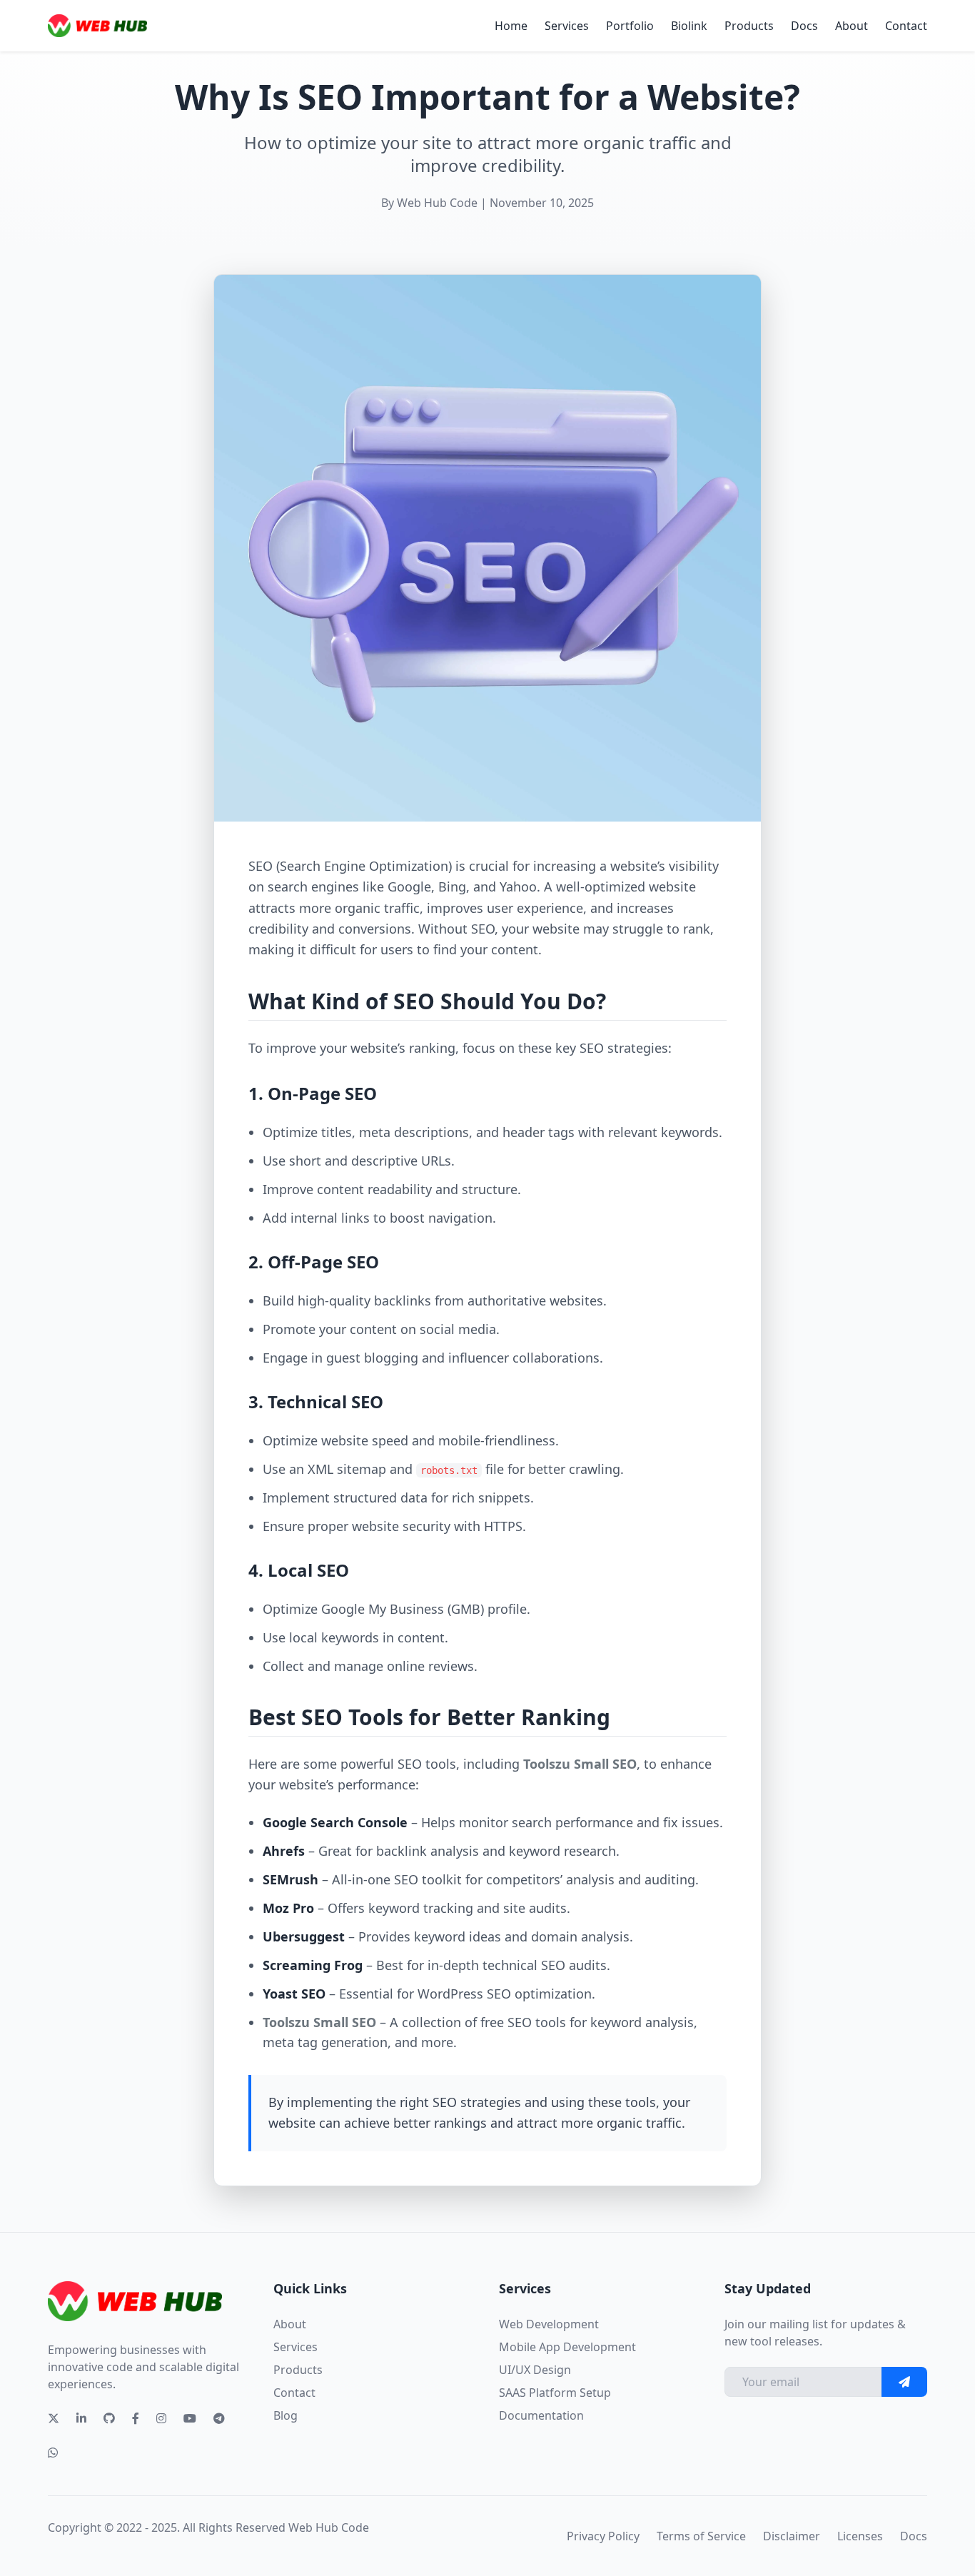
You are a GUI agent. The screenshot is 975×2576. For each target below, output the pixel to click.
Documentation (541, 2415)
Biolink (689, 26)
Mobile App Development (567, 2347)
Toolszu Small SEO (580, 1764)
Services (567, 26)
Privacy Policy (603, 2536)
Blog (286, 2415)
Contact (906, 26)
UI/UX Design (535, 2370)
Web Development (549, 2324)
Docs (804, 26)
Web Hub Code (329, 2527)
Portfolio (630, 26)
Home (511, 26)
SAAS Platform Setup (555, 2393)
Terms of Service (701, 2536)
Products (749, 26)
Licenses (860, 2536)
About (852, 26)
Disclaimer (792, 2536)
